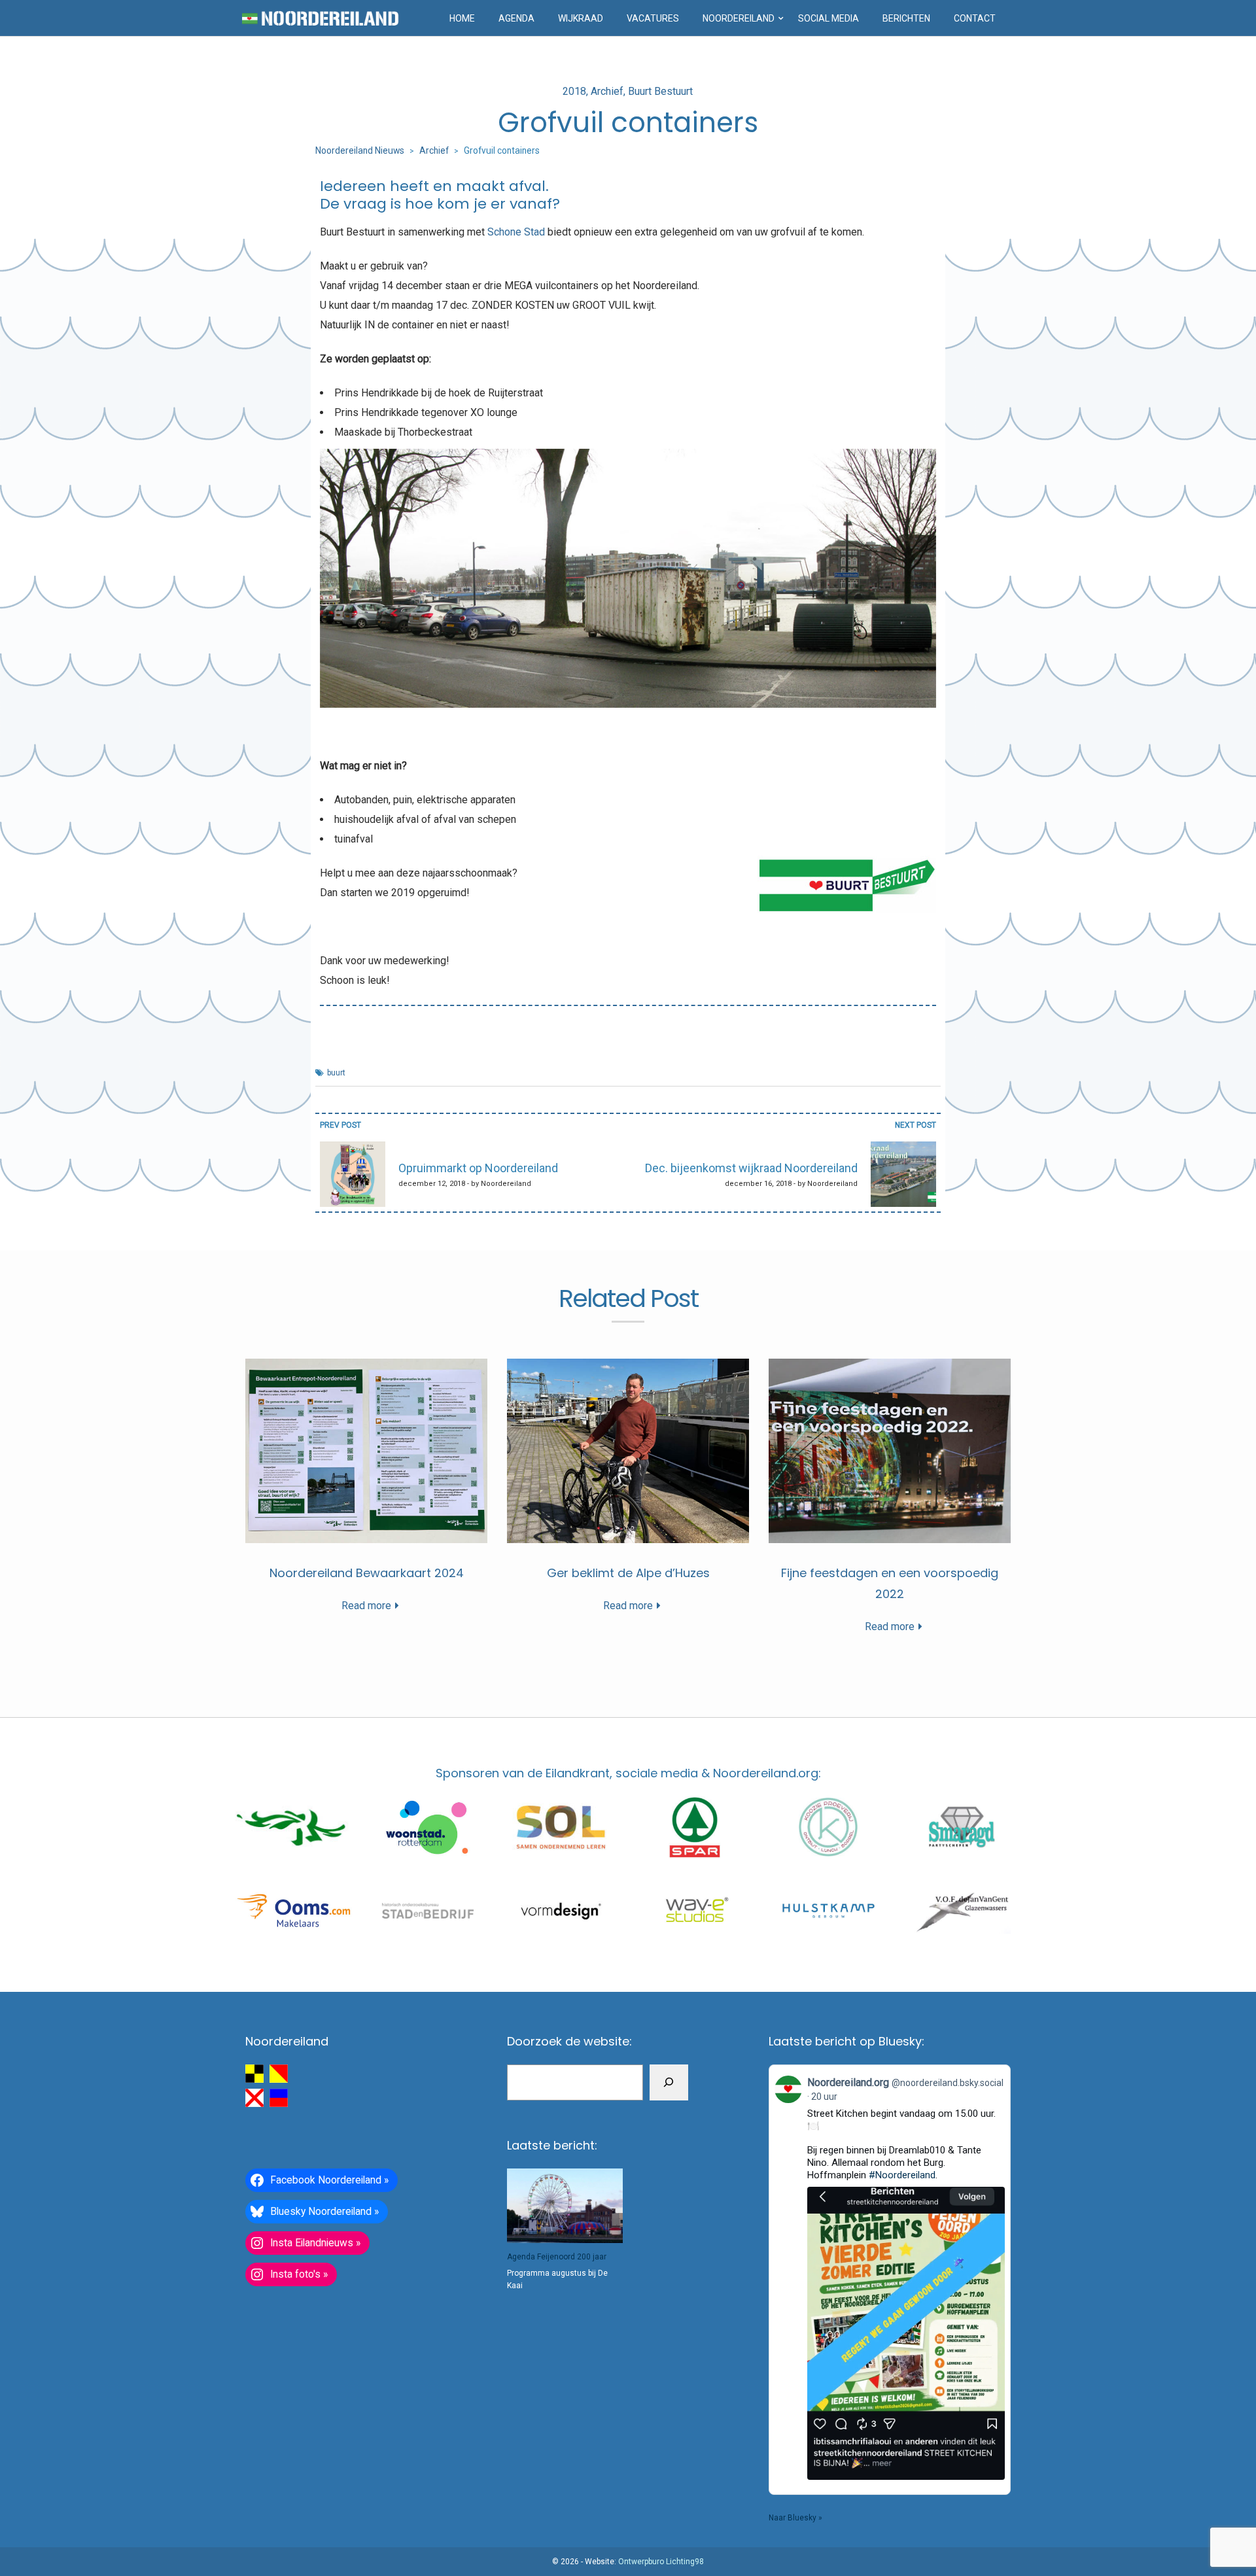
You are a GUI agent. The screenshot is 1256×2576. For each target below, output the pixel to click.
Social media (829, 18)
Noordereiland (739, 18)
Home (462, 18)
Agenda (516, 18)
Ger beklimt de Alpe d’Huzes (628, 1573)
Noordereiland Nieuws (360, 150)
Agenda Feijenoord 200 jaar (557, 2257)
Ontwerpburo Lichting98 (661, 2562)
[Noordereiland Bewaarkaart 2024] (366, 1451)
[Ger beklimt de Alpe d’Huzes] (628, 1451)
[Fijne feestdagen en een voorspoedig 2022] (890, 1451)
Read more (366, 1606)
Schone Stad (516, 232)
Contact (975, 18)
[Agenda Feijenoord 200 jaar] (565, 2206)
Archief (607, 91)
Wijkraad (581, 18)
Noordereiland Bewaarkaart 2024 (367, 1573)
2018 (574, 91)
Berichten (906, 18)
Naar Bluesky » (795, 2518)
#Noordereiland (902, 2175)
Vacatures (653, 18)
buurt (336, 1073)
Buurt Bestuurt (660, 91)
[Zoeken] (669, 2082)
